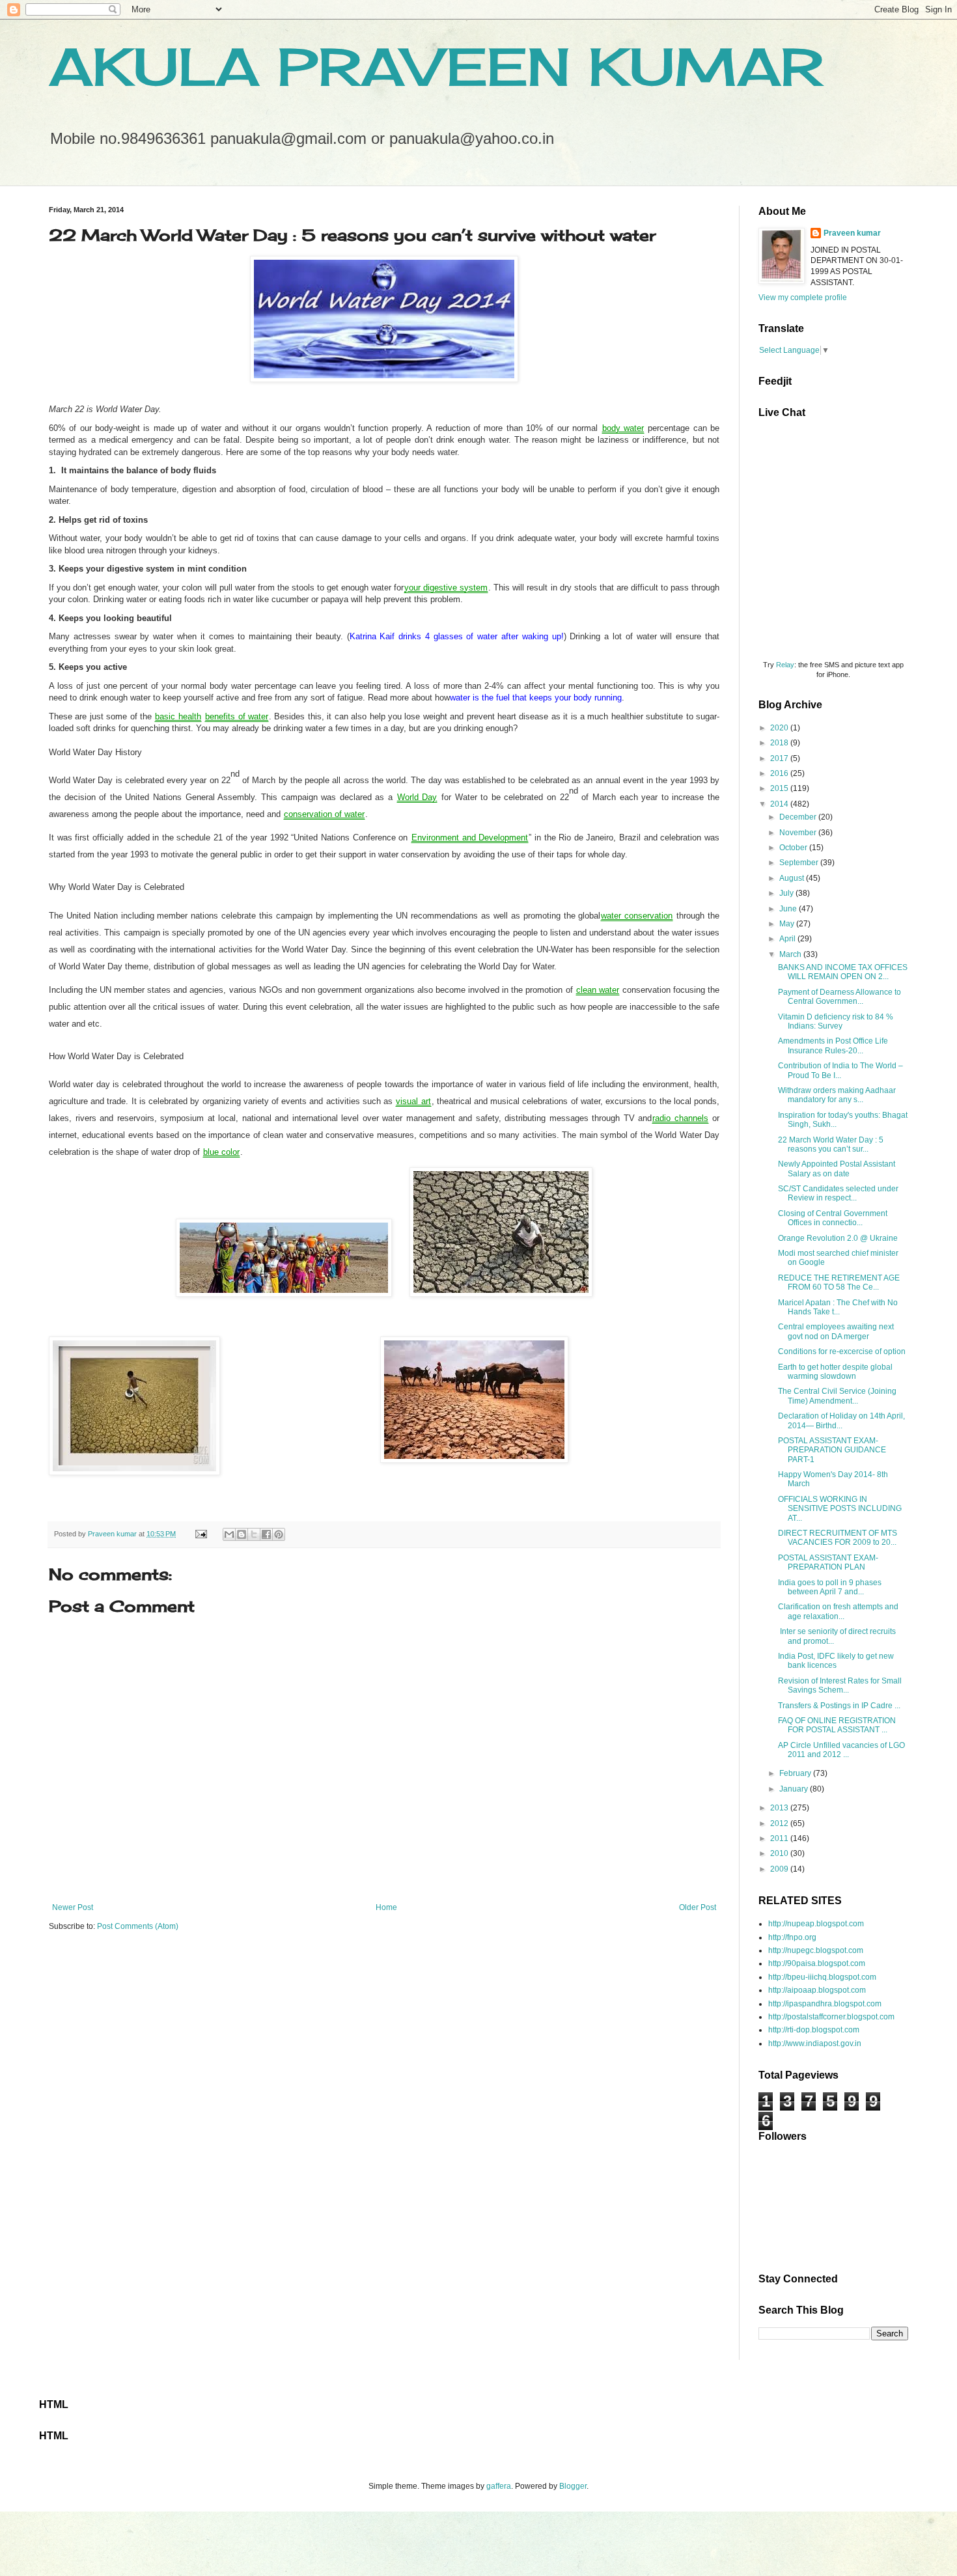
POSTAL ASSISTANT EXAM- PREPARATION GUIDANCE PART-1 (832, 1450)
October (794, 848)
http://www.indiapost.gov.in (815, 2043)
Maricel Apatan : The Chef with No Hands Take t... (838, 1307)
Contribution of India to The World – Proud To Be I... (840, 1070)
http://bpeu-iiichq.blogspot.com (822, 1977)
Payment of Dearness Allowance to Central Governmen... (839, 997)
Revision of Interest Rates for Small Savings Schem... (840, 1685)
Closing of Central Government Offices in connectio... (833, 1218)
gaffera (499, 2486)
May (788, 924)
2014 (780, 804)
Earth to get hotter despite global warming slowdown (835, 1372)
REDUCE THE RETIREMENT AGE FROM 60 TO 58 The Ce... (839, 1282)
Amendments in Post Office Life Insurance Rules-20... (833, 1046)
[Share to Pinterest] (279, 1534)
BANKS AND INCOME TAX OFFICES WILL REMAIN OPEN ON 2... (843, 972)
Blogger (573, 2486)
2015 (780, 788)
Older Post (698, 1907)
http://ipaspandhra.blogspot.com (825, 2004)
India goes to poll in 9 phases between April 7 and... (830, 1587)
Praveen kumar (852, 233)
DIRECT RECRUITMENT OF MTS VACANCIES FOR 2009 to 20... (838, 1538)
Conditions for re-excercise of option (842, 1351)
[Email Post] (201, 1534)
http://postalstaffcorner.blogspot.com (831, 2017)
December (799, 817)
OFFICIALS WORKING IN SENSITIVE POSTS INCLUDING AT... (840, 1509)
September (800, 863)
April (788, 939)
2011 (780, 1838)
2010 (780, 1853)
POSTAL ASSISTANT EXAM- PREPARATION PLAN (828, 1562)
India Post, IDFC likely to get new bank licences (836, 1661)
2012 (780, 1823)
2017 (780, 758)
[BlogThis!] (242, 1534)
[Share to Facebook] (266, 1534)
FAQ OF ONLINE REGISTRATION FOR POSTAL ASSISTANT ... (837, 1725)
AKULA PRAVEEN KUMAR (436, 66)
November (799, 833)
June (789, 909)
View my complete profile (803, 298)
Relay (785, 665)
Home (386, 1907)
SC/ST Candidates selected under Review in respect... (838, 1193)
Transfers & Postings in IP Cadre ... (839, 1706)
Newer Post (73, 1907)
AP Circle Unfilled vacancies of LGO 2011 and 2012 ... (841, 1750)
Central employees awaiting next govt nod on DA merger (836, 1331)
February (796, 1773)
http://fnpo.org (792, 1937)
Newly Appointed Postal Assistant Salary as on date (837, 1169)
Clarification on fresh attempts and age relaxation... (838, 1611)
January (795, 1789)
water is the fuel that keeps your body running (536, 698)
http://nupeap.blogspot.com (816, 1924)
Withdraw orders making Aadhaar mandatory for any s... (837, 1095)
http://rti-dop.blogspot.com (814, 2030)
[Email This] (229, 1534)
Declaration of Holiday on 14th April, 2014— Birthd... (841, 1420)
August (793, 878)
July (787, 893)
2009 (780, 1869)
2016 (780, 773)
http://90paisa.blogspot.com (817, 1963)
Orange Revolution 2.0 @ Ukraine (838, 1238)
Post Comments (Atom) (138, 1926)
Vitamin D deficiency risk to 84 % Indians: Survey (836, 1021)
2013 (780, 1808)
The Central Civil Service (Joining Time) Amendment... (837, 1396)
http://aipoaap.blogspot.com (817, 1990)
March (791, 954)
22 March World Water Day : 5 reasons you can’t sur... (831, 1144)
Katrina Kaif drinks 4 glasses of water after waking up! (457, 636)
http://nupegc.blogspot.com (816, 1950)
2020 (780, 728)
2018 (780, 743)
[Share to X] (254, 1534)
